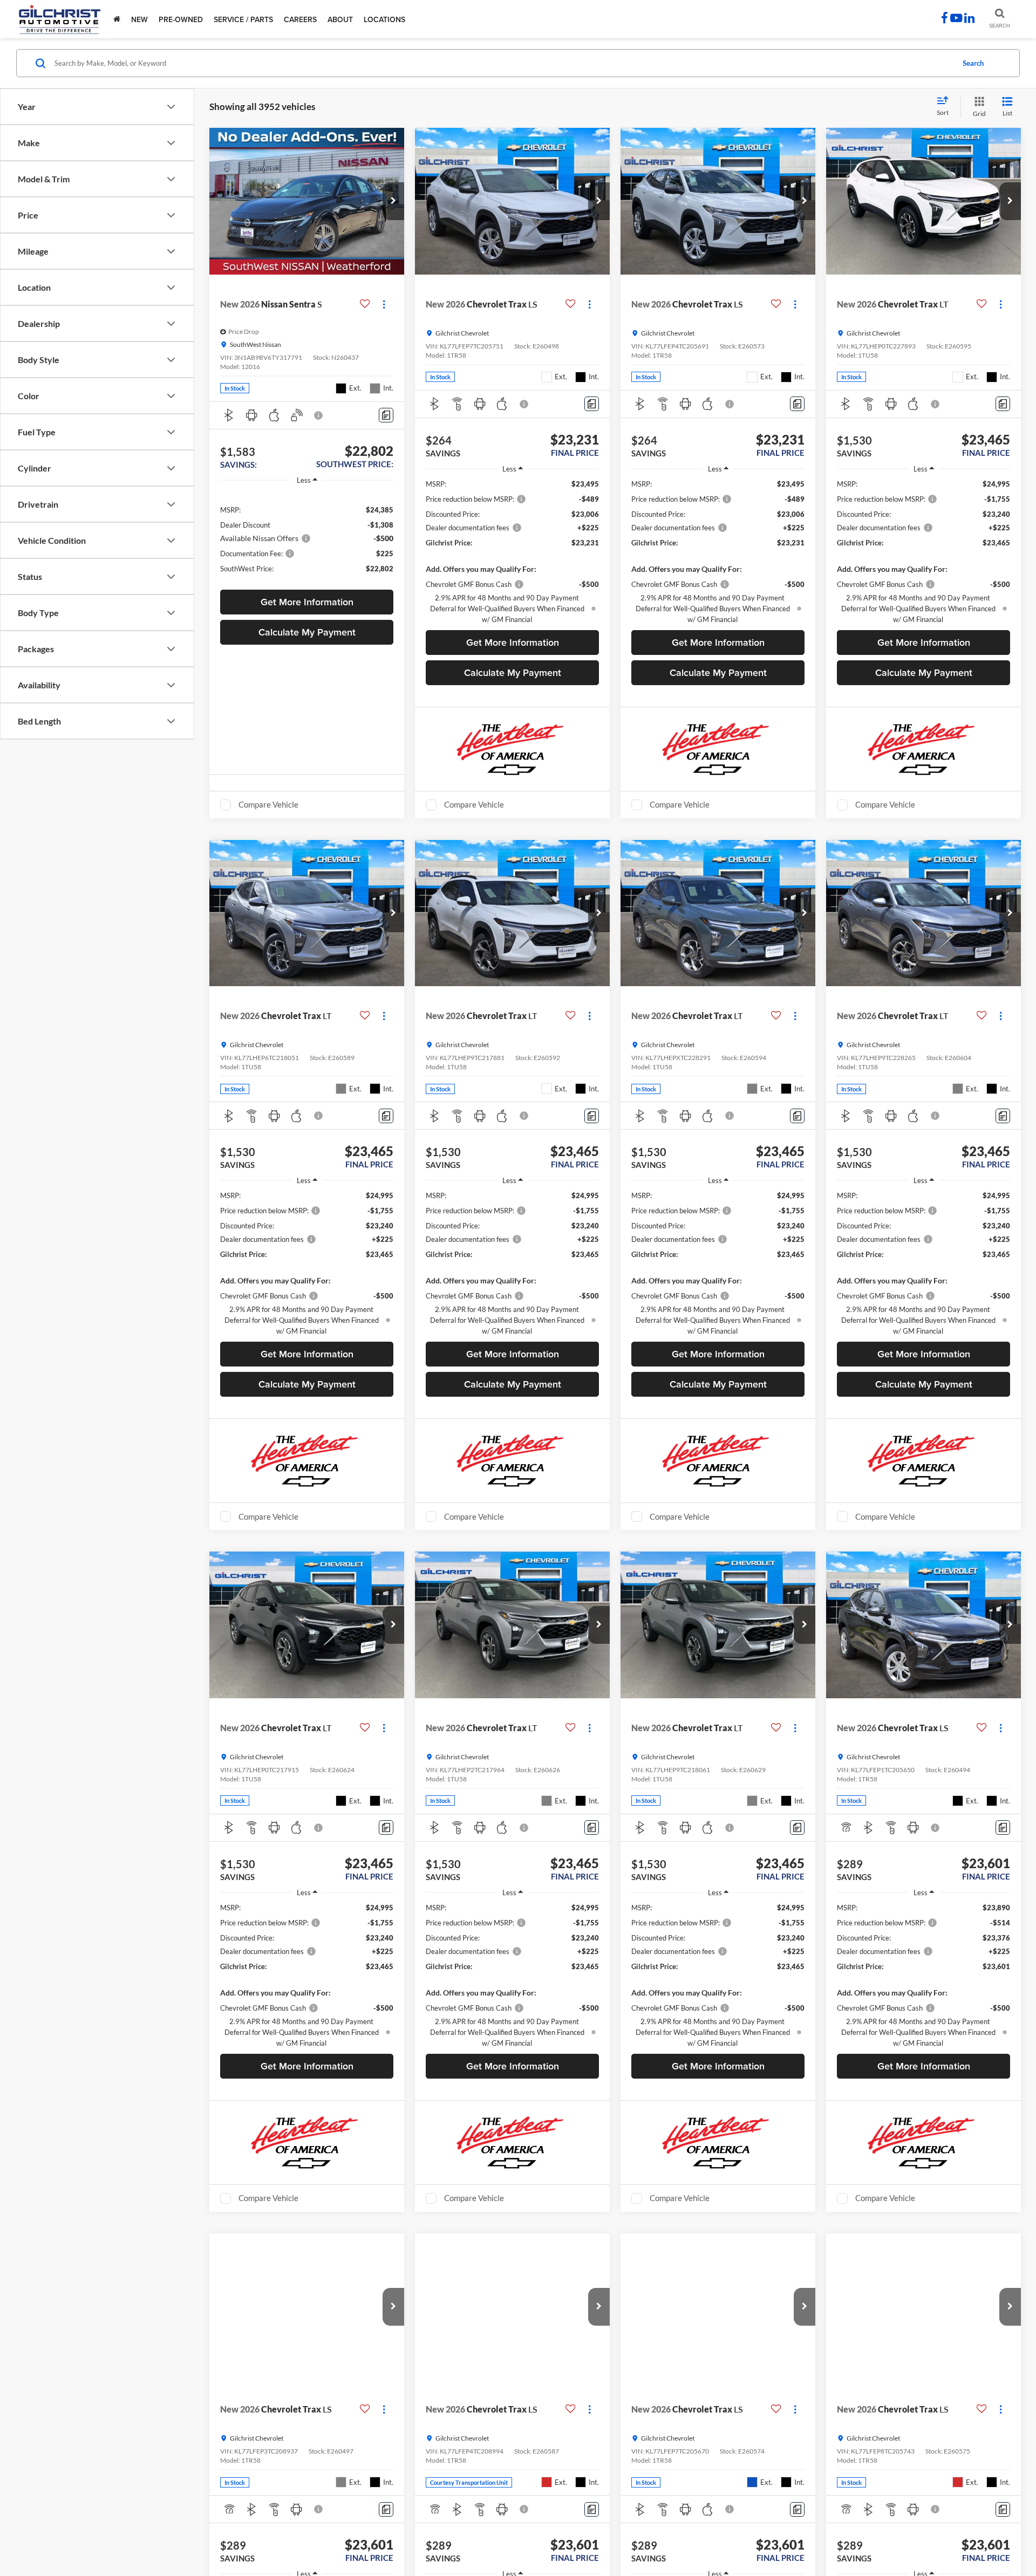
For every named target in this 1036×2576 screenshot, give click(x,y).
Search (973, 63)
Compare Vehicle (268, 804)
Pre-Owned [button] (181, 19)
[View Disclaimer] (319, 415)
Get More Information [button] (307, 602)
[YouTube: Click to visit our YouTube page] (956, 19)
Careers (300, 19)
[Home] (117, 19)
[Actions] (384, 304)
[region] (307, 538)
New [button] (139, 19)
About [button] (340, 19)
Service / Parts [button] (243, 19)
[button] (393, 201)
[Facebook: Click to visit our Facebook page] (945, 19)
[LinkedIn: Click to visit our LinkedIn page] (969, 19)
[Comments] (386, 415)
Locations (384, 19)
